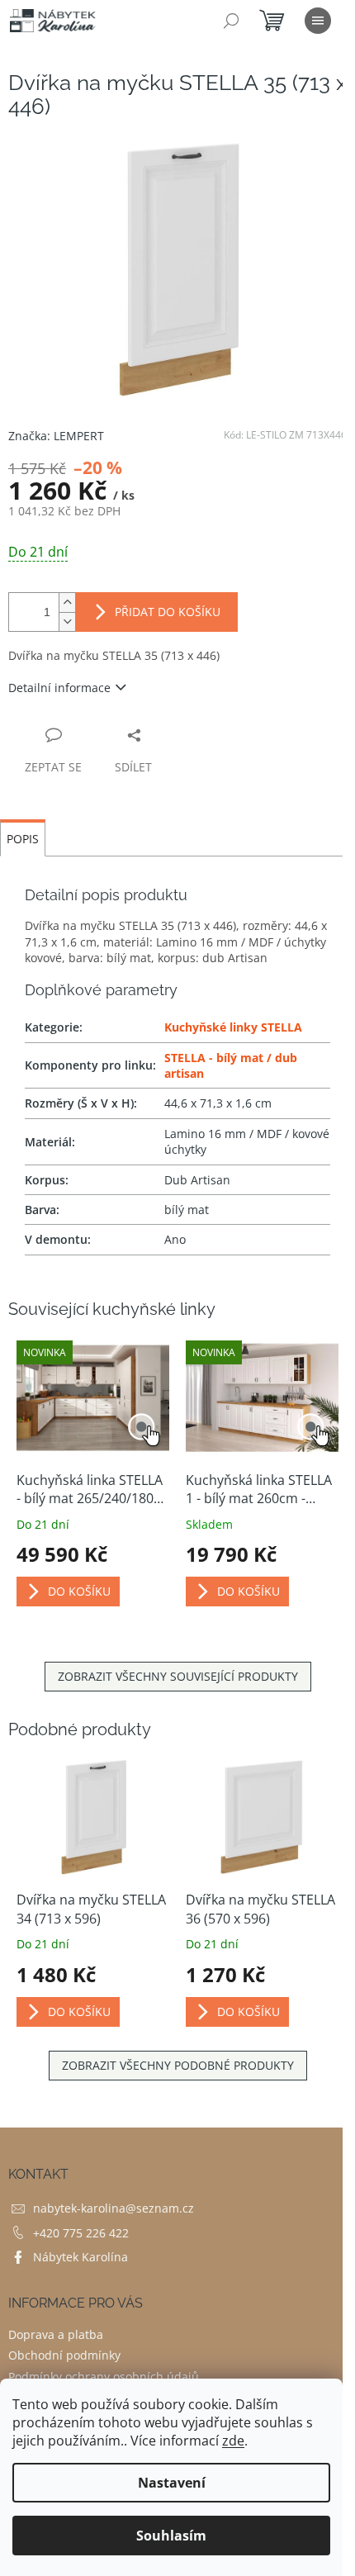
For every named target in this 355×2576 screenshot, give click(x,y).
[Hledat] (231, 21)
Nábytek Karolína (80, 2257)
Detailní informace (59, 688)
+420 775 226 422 (81, 2233)
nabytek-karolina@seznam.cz (114, 2208)
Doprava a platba (56, 2334)
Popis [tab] (23, 839)
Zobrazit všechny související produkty (178, 1676)
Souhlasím (171, 2536)
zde (233, 2441)
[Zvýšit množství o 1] (67, 602)
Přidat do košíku (168, 612)
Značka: (56, 436)
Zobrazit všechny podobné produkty (178, 2065)
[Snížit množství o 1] (67, 621)
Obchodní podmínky (64, 2355)
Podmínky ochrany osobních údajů (104, 2377)
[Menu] (318, 21)
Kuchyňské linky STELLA (233, 1027)
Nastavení (172, 2483)
